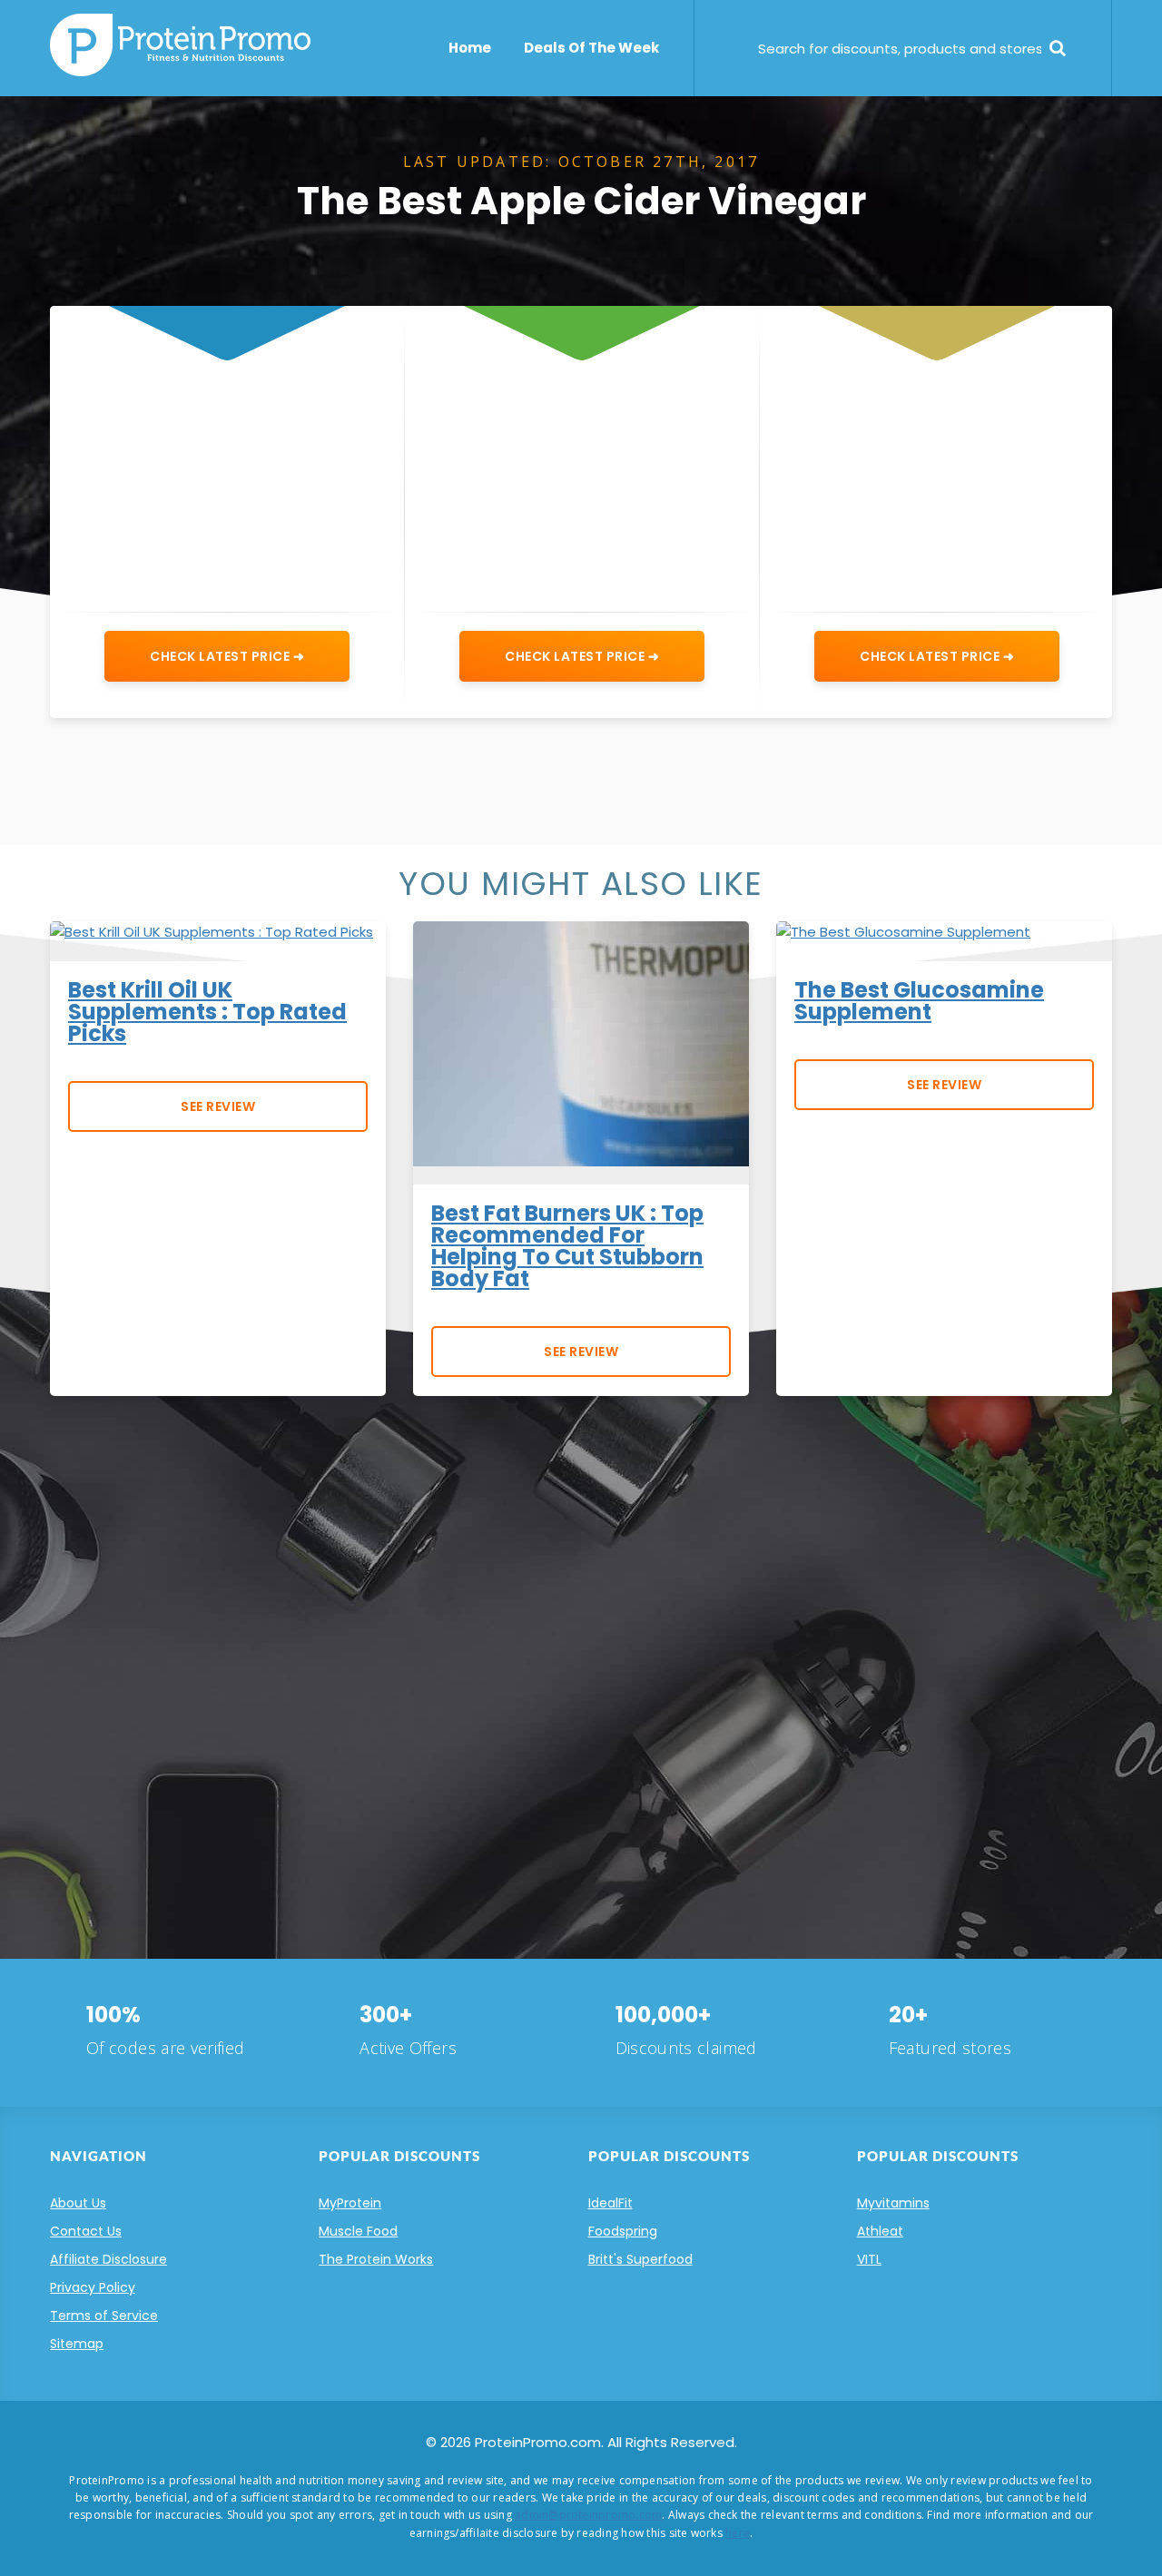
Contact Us (86, 2231)
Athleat (880, 2231)
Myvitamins (893, 2203)
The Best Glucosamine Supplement (919, 1001)
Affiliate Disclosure (108, 2259)
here (738, 2533)
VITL (869, 2259)
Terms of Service (104, 2315)
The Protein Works (376, 2259)
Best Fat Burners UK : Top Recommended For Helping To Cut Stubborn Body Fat (567, 1246)
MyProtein (350, 2203)
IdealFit (611, 2203)
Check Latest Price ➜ (227, 656)
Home (470, 48)
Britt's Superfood (640, 2259)
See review (218, 1106)
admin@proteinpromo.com (588, 2515)
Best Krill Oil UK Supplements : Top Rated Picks (207, 1012)
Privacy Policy (93, 2287)
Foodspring (623, 2231)
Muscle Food (358, 2231)
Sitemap (77, 2344)
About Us (78, 2203)
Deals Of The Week (591, 48)
